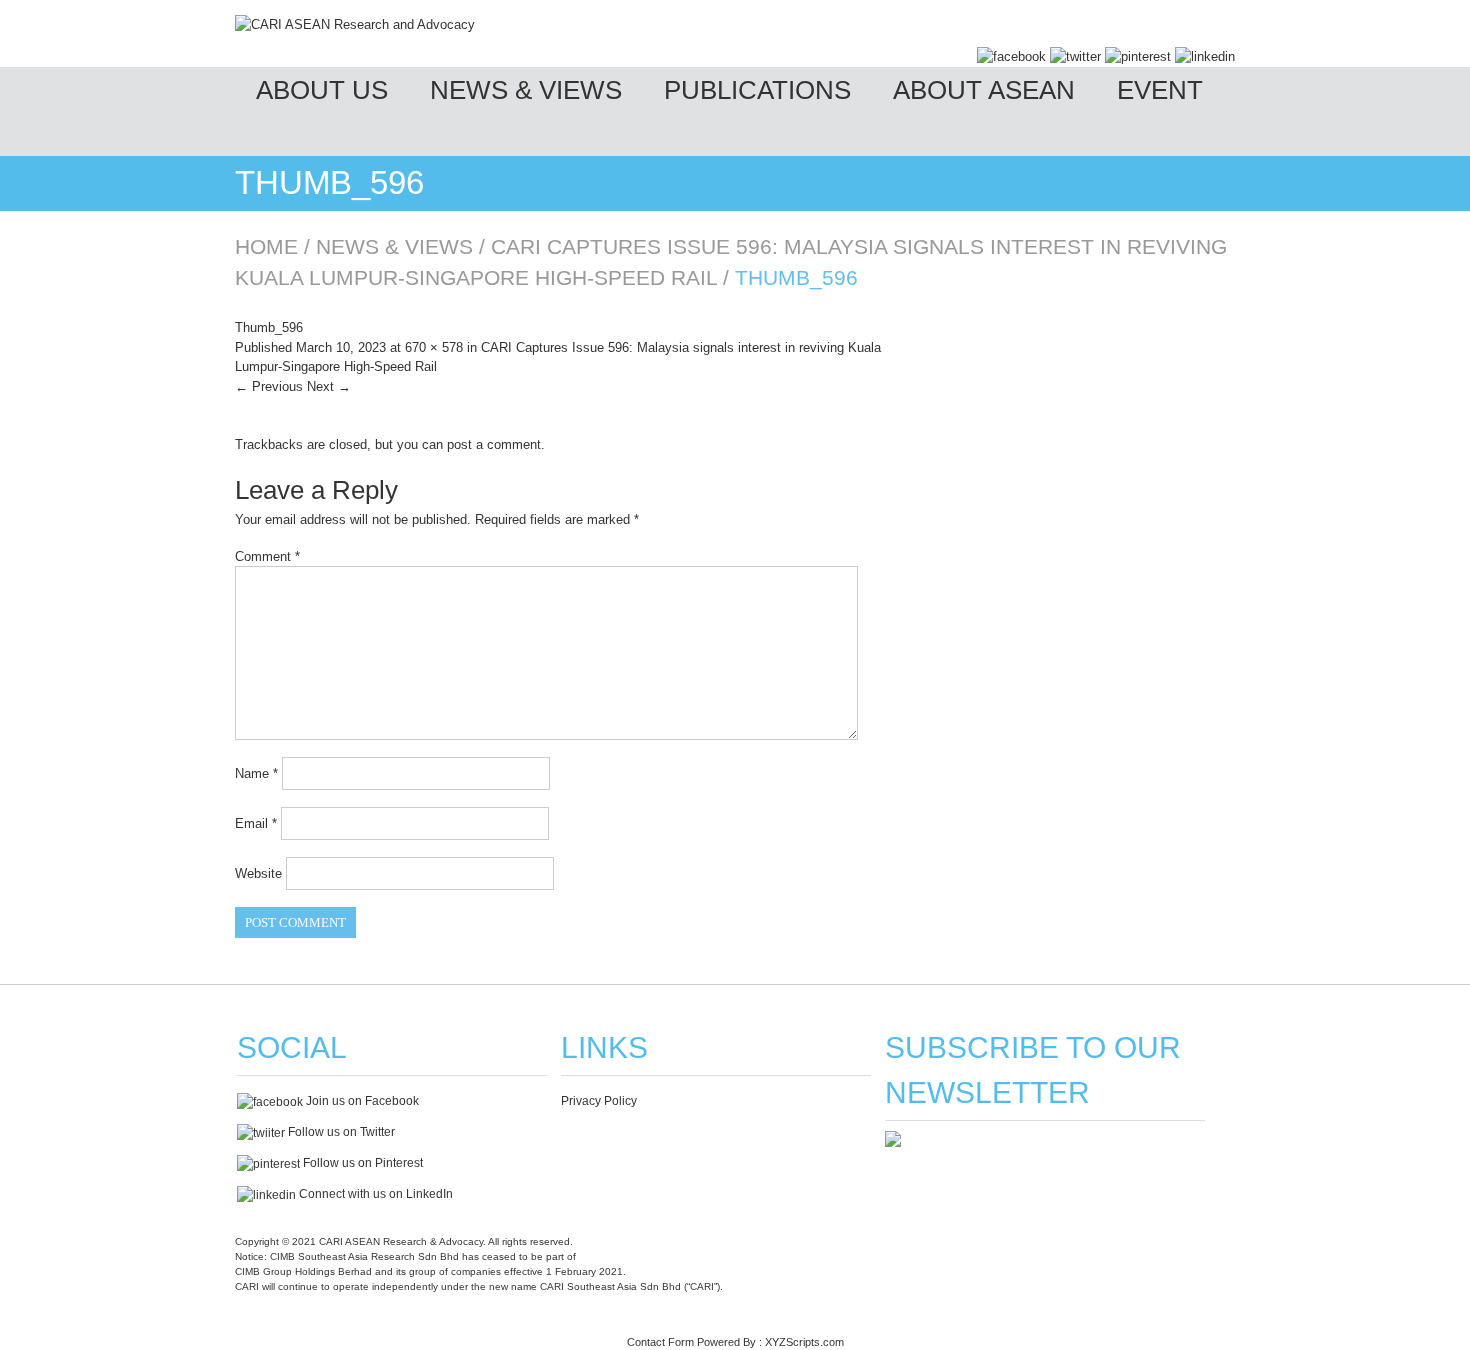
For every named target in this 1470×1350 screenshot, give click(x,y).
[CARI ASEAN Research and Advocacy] (355, 24)
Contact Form (660, 1342)
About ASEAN (984, 90)
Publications (757, 90)
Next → (329, 386)
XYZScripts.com (804, 1342)
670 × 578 (434, 347)
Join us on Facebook (361, 1101)
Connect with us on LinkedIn (374, 1194)
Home (266, 246)
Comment (267, 556)
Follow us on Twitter (340, 1132)
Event (1160, 90)
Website (258, 873)
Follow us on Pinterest (361, 1163)
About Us (322, 90)
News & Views (526, 90)
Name (256, 773)
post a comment (494, 444)
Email (256, 823)
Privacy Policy (599, 1101)
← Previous (269, 386)
